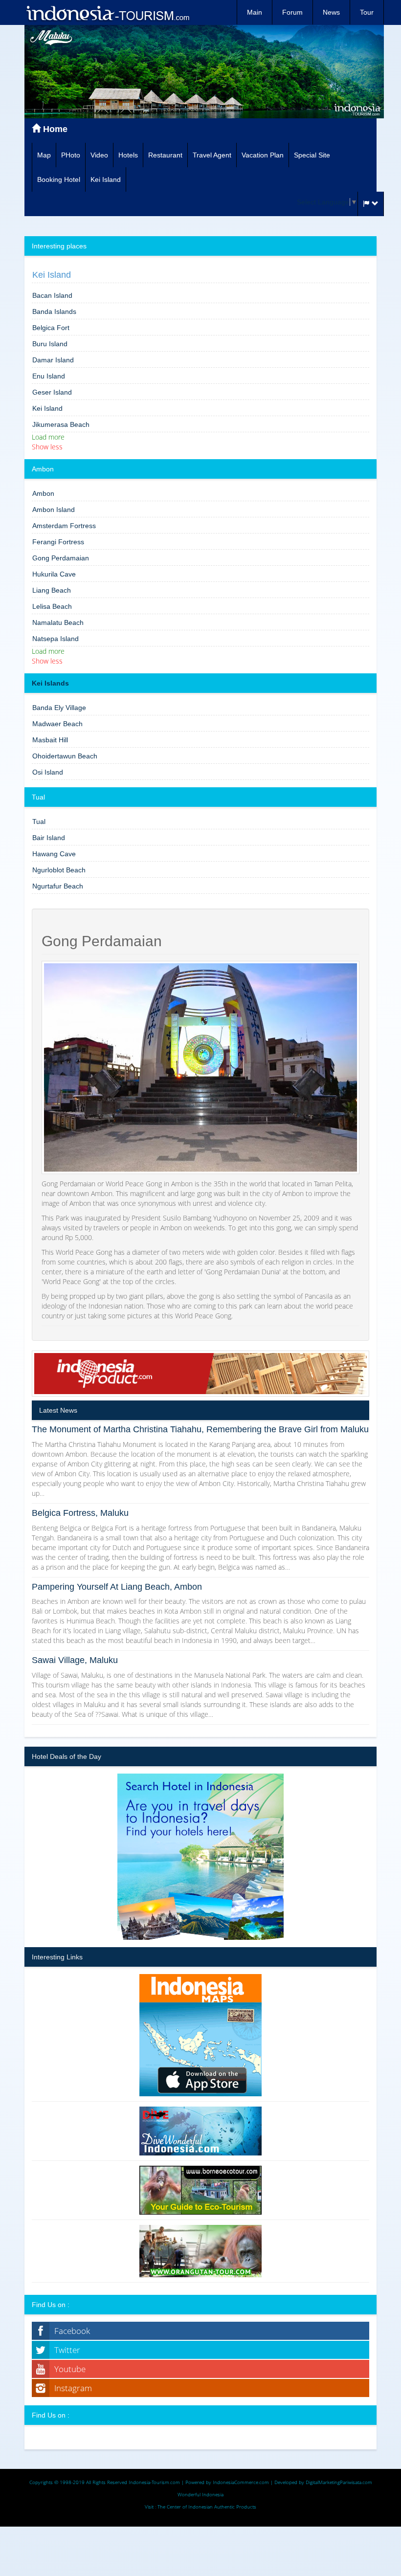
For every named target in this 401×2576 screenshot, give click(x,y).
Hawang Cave (54, 854)
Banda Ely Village (59, 708)
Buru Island (50, 344)
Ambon (43, 493)
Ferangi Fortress (58, 542)
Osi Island (48, 772)
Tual (39, 822)
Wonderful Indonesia (200, 2494)
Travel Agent (212, 155)
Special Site (312, 155)
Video (99, 155)
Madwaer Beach (57, 724)
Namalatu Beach (58, 622)
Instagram (73, 2388)
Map (44, 155)
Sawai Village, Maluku (75, 1660)
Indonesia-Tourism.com (154, 2482)
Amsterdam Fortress (64, 526)
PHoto (71, 155)
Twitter (67, 2350)
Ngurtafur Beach (58, 886)
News (331, 12)
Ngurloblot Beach (59, 870)
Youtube (70, 2369)
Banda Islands (54, 311)
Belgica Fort (51, 328)
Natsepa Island (56, 639)
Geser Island (52, 392)
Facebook (72, 2331)
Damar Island (53, 360)
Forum (292, 12)
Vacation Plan (263, 155)
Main (255, 12)
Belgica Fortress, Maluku (80, 1513)
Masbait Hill (50, 740)
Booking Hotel (59, 179)
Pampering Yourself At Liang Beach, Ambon (117, 1587)
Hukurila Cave (54, 574)
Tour (367, 12)
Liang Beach (52, 590)
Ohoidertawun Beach (65, 756)
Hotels (128, 155)
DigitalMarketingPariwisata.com (339, 2482)
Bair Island (49, 838)
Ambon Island (54, 510)
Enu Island (49, 376)
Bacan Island (52, 295)
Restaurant (165, 155)
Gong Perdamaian (61, 558)
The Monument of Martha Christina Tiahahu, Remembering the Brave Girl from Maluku (200, 1429)
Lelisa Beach (52, 606)
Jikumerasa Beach (61, 424)
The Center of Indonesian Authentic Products (207, 2507)
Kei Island (106, 179)
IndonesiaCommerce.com (241, 2482)
